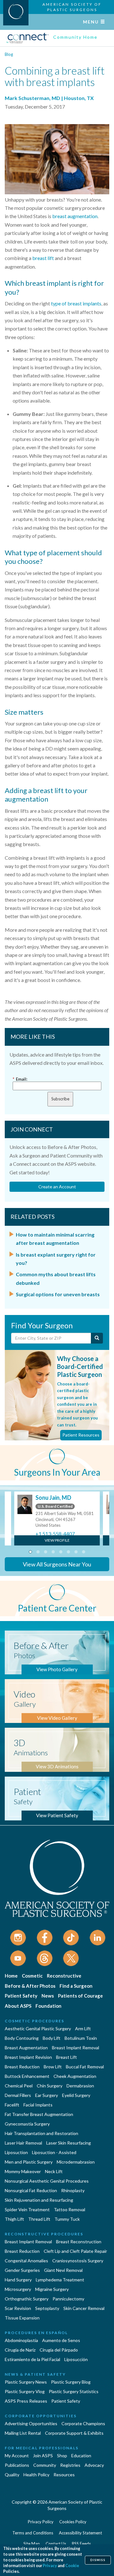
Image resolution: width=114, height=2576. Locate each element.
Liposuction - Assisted (54, 2152)
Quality (12, 2475)
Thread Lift (39, 2219)
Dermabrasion (80, 2086)
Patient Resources (81, 1435)
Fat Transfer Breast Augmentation (39, 2114)
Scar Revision (18, 2308)
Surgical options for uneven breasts (58, 1294)
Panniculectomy (68, 2299)
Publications (17, 2465)
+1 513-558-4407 (55, 1534)
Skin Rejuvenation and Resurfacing (39, 2200)
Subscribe (60, 1099)
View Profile (57, 1540)
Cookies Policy (73, 2522)
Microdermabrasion (76, 2162)
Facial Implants (38, 2105)
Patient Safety (21, 1996)
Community (45, 2465)
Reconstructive (64, 1976)
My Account (17, 2456)
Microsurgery (18, 2289)
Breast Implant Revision (28, 2057)
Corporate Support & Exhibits (74, 2433)
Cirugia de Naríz (20, 2350)
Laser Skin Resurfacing (69, 2143)
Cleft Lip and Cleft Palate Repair (75, 2251)
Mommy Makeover (23, 2171)
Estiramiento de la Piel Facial (32, 2359)
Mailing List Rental (23, 2433)
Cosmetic (32, 1976)
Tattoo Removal (70, 2209)
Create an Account (57, 1187)
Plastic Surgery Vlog (25, 2391)
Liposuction (16, 2152)
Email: (20, 1079)
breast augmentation (75, 216)
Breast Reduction (22, 2067)
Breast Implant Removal (76, 2048)
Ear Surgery (47, 2095)
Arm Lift (83, 2029)
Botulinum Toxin (81, 2038)
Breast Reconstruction (79, 2242)
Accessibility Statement (80, 2533)
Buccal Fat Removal (85, 2067)
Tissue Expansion (22, 2318)
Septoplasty (47, 2308)
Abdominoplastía (21, 2340)
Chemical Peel (19, 2086)
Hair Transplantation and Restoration (41, 2133)
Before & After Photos (30, 1986)
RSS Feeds (81, 2544)
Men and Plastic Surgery (29, 2162)
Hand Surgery (18, 2280)
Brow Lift (53, 2067)
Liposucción (76, 2359)
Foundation (48, 2006)
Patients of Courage (80, 1996)
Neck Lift (54, 2171)
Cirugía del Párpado (59, 2350)
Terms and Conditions (33, 2533)
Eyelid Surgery (76, 2095)
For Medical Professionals (42, 2448)
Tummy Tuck (67, 2219)
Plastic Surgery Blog (71, 2382)
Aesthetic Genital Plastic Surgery (38, 2029)
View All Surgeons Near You (57, 1564)
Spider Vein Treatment (27, 2209)
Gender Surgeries (22, 2270)
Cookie (72, 2566)
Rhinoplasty (73, 2190)
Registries (70, 2465)
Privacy (50, 2566)
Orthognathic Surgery (27, 2299)
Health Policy (36, 2475)
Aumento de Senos (61, 2340)
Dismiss (98, 2560)
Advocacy (94, 2465)
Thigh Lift (14, 2219)
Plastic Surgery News (26, 2382)
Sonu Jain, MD (53, 1498)
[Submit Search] (97, 1338)
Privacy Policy (41, 2522)
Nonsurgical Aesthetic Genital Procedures (47, 2181)
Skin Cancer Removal (84, 2308)
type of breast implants (76, 303)
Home (11, 1976)
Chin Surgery (50, 2086)
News (48, 1996)
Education (81, 2456)
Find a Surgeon (76, 1986)
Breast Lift (66, 2057)
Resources (64, 2475)
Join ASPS (43, 2456)
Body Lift (52, 2038)
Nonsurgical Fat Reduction (31, 2190)
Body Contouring (22, 2038)
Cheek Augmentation (75, 2076)
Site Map (32, 2544)
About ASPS (18, 2006)
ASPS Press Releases (26, 2401)
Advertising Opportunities (31, 2423)
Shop (62, 2456)
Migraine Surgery (52, 2289)
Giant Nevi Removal (63, 2270)
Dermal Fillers (18, 2095)
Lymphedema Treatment (60, 2280)
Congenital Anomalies (26, 2261)
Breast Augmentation (26, 2048)
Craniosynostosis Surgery (78, 2261)
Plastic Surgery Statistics (74, 2391)
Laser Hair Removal (23, 2143)
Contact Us (56, 2544)
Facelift (12, 2105)
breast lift (43, 258)
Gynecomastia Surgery (27, 2124)
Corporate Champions (83, 2423)
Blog (9, 54)
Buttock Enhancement (27, 2076)
